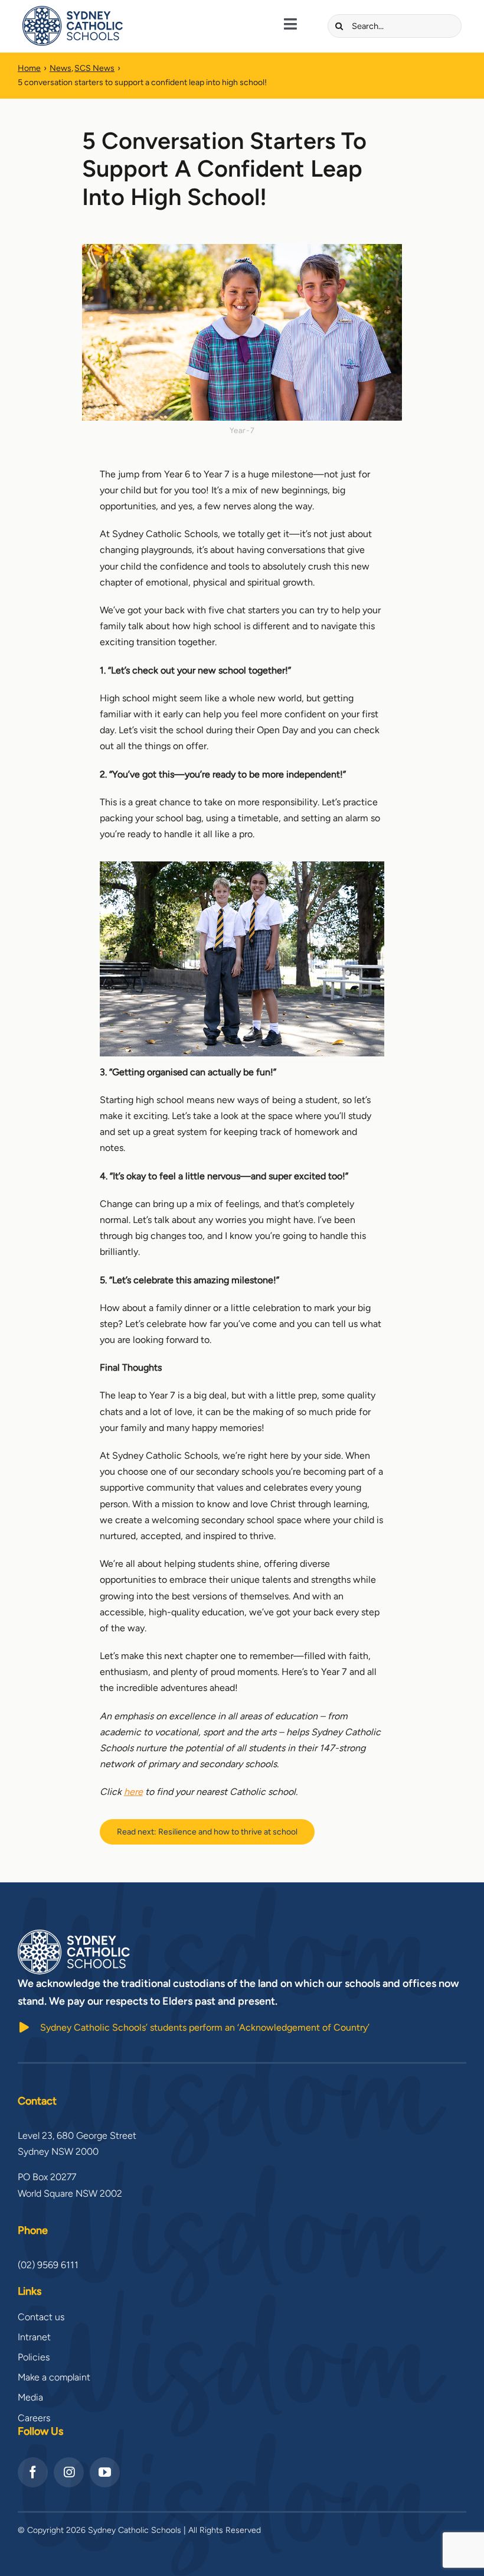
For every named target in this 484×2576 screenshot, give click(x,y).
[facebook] (33, 2472)
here (133, 1792)
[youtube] (105, 2472)
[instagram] (69, 2472)
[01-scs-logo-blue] (73, 10)
